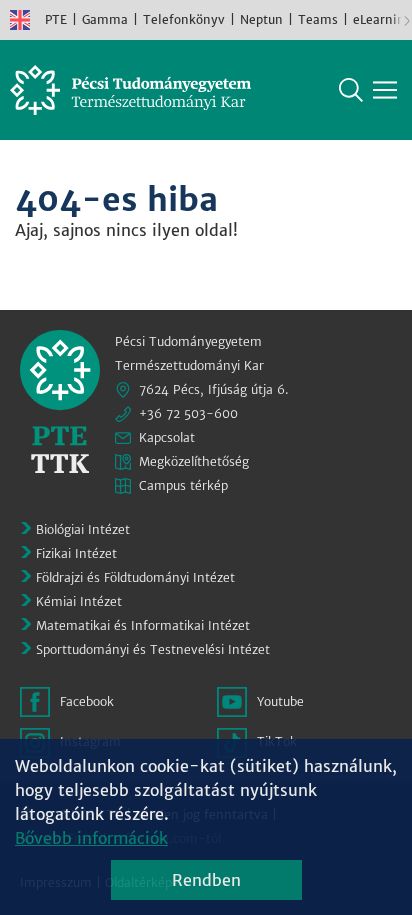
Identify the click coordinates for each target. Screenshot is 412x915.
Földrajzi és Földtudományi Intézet (135, 577)
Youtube (280, 701)
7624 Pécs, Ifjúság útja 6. (214, 389)
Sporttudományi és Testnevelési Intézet (153, 649)
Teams (318, 19)
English (20, 20)
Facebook (87, 701)
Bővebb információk (91, 838)
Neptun (261, 19)
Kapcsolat (167, 437)
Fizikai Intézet (76, 553)
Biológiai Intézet (83, 529)
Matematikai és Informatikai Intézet (143, 625)
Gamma (105, 19)
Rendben (206, 880)
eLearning (382, 19)
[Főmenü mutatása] (385, 90)
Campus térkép (183, 485)
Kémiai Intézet (79, 601)
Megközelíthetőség (194, 461)
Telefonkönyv (184, 19)
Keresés (351, 90)
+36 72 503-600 (188, 413)
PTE (56, 19)
